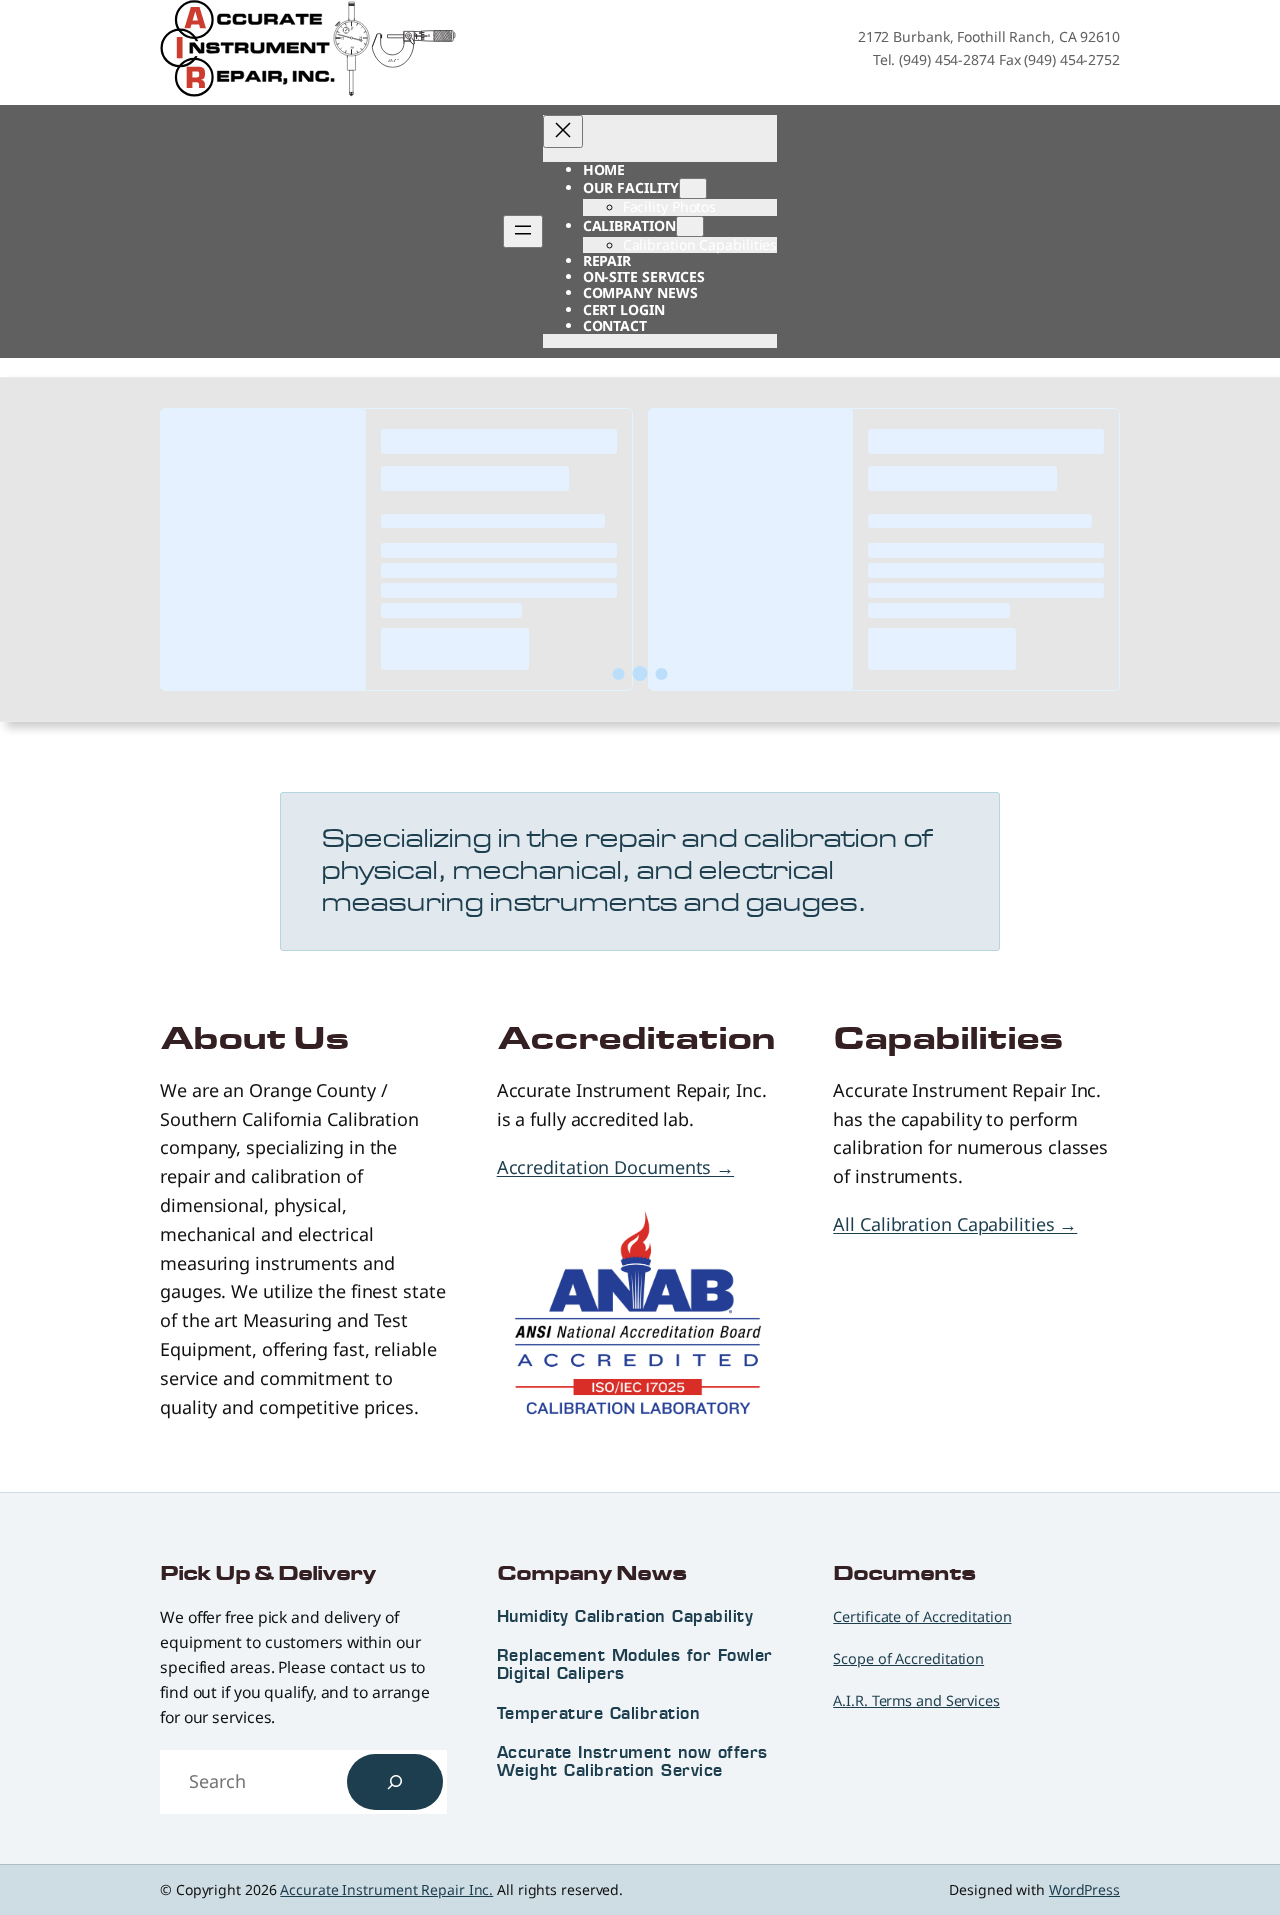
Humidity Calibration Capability (625, 1616)
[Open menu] (523, 231)
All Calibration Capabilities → (955, 1224)
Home (604, 169)
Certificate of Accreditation (922, 1616)
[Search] (395, 1782)
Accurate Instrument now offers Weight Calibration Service (632, 1761)
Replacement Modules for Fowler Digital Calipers (635, 1664)
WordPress (1084, 1889)
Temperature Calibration (599, 1713)
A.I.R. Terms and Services (916, 1700)
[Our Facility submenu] (693, 188)
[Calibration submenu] (690, 226)
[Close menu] (563, 131)
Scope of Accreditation (908, 1658)
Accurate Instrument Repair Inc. (386, 1889)
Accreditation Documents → (616, 1167)
